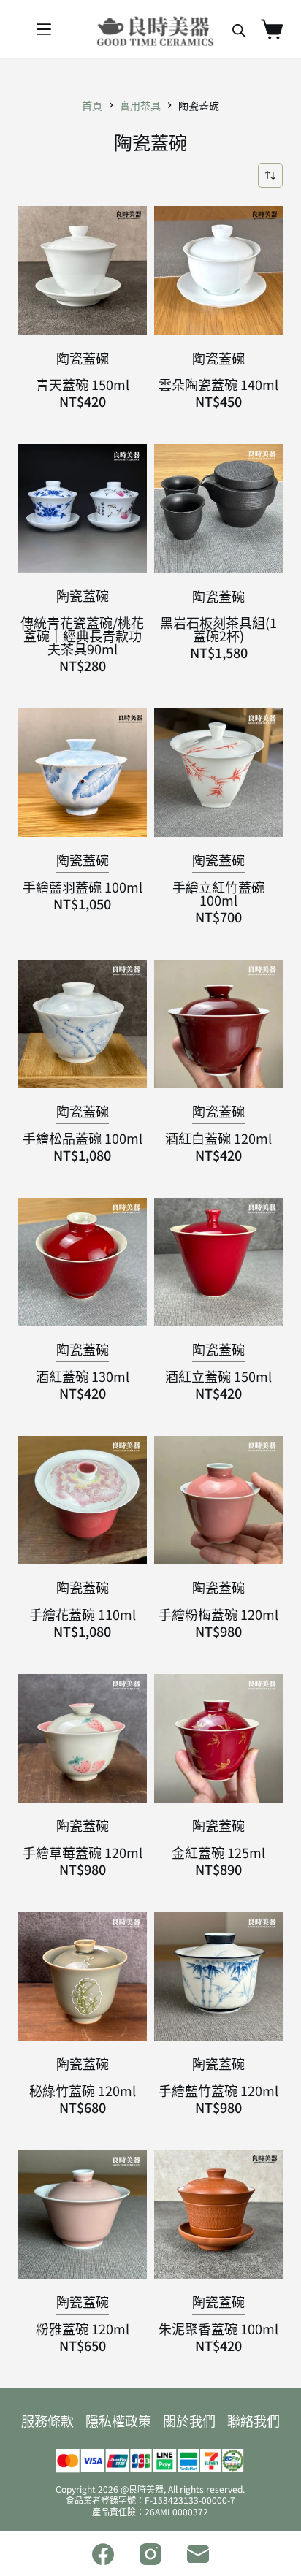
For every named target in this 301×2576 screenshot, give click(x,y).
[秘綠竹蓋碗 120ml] (83, 1976)
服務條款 (47, 2420)
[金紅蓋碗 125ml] (218, 1738)
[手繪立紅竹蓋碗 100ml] (218, 773)
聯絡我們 (254, 2420)
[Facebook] (103, 2554)
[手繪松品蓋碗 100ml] (83, 1024)
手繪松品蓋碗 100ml (83, 1138)
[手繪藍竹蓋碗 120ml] (218, 1976)
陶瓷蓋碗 (83, 358)
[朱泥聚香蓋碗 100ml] (218, 2214)
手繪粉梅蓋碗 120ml (218, 1614)
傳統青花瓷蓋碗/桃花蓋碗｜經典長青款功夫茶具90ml (82, 635)
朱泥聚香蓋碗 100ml (218, 2328)
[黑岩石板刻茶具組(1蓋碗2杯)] (218, 508)
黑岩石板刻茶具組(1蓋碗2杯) (218, 629)
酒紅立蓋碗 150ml (218, 1376)
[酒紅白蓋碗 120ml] (218, 1024)
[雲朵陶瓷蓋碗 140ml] (218, 270)
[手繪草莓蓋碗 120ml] (83, 1738)
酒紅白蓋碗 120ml (218, 1138)
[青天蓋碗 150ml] (83, 270)
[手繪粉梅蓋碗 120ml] (218, 1500)
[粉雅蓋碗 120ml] (83, 2214)
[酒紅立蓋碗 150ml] (218, 1262)
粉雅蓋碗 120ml (83, 2328)
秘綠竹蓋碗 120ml (83, 2090)
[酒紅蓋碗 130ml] (83, 1262)
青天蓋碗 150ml (83, 384)
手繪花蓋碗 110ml (83, 1614)
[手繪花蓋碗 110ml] (83, 1500)
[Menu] (44, 29)
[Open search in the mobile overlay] (239, 30)
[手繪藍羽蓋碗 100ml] (83, 773)
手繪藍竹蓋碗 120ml (218, 2090)
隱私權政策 (118, 2420)
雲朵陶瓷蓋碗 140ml (218, 384)
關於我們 (189, 2420)
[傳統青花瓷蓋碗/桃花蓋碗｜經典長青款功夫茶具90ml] (83, 508)
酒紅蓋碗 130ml (83, 1376)
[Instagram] (150, 2554)
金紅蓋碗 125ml (218, 1852)
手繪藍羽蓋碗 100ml (83, 887)
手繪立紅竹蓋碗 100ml (218, 893)
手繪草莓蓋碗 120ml (83, 1852)
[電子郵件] (198, 2554)
